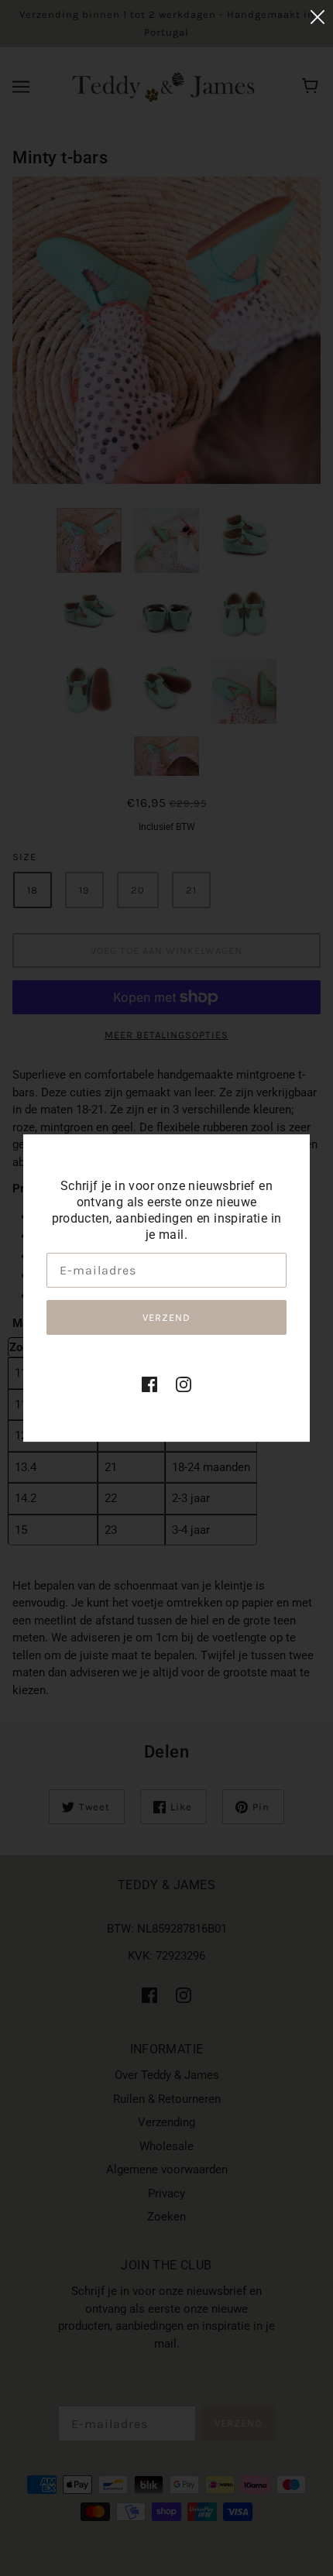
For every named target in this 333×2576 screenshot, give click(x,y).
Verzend (166, 1317)
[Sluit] (318, 17)
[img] (149, 1384)
